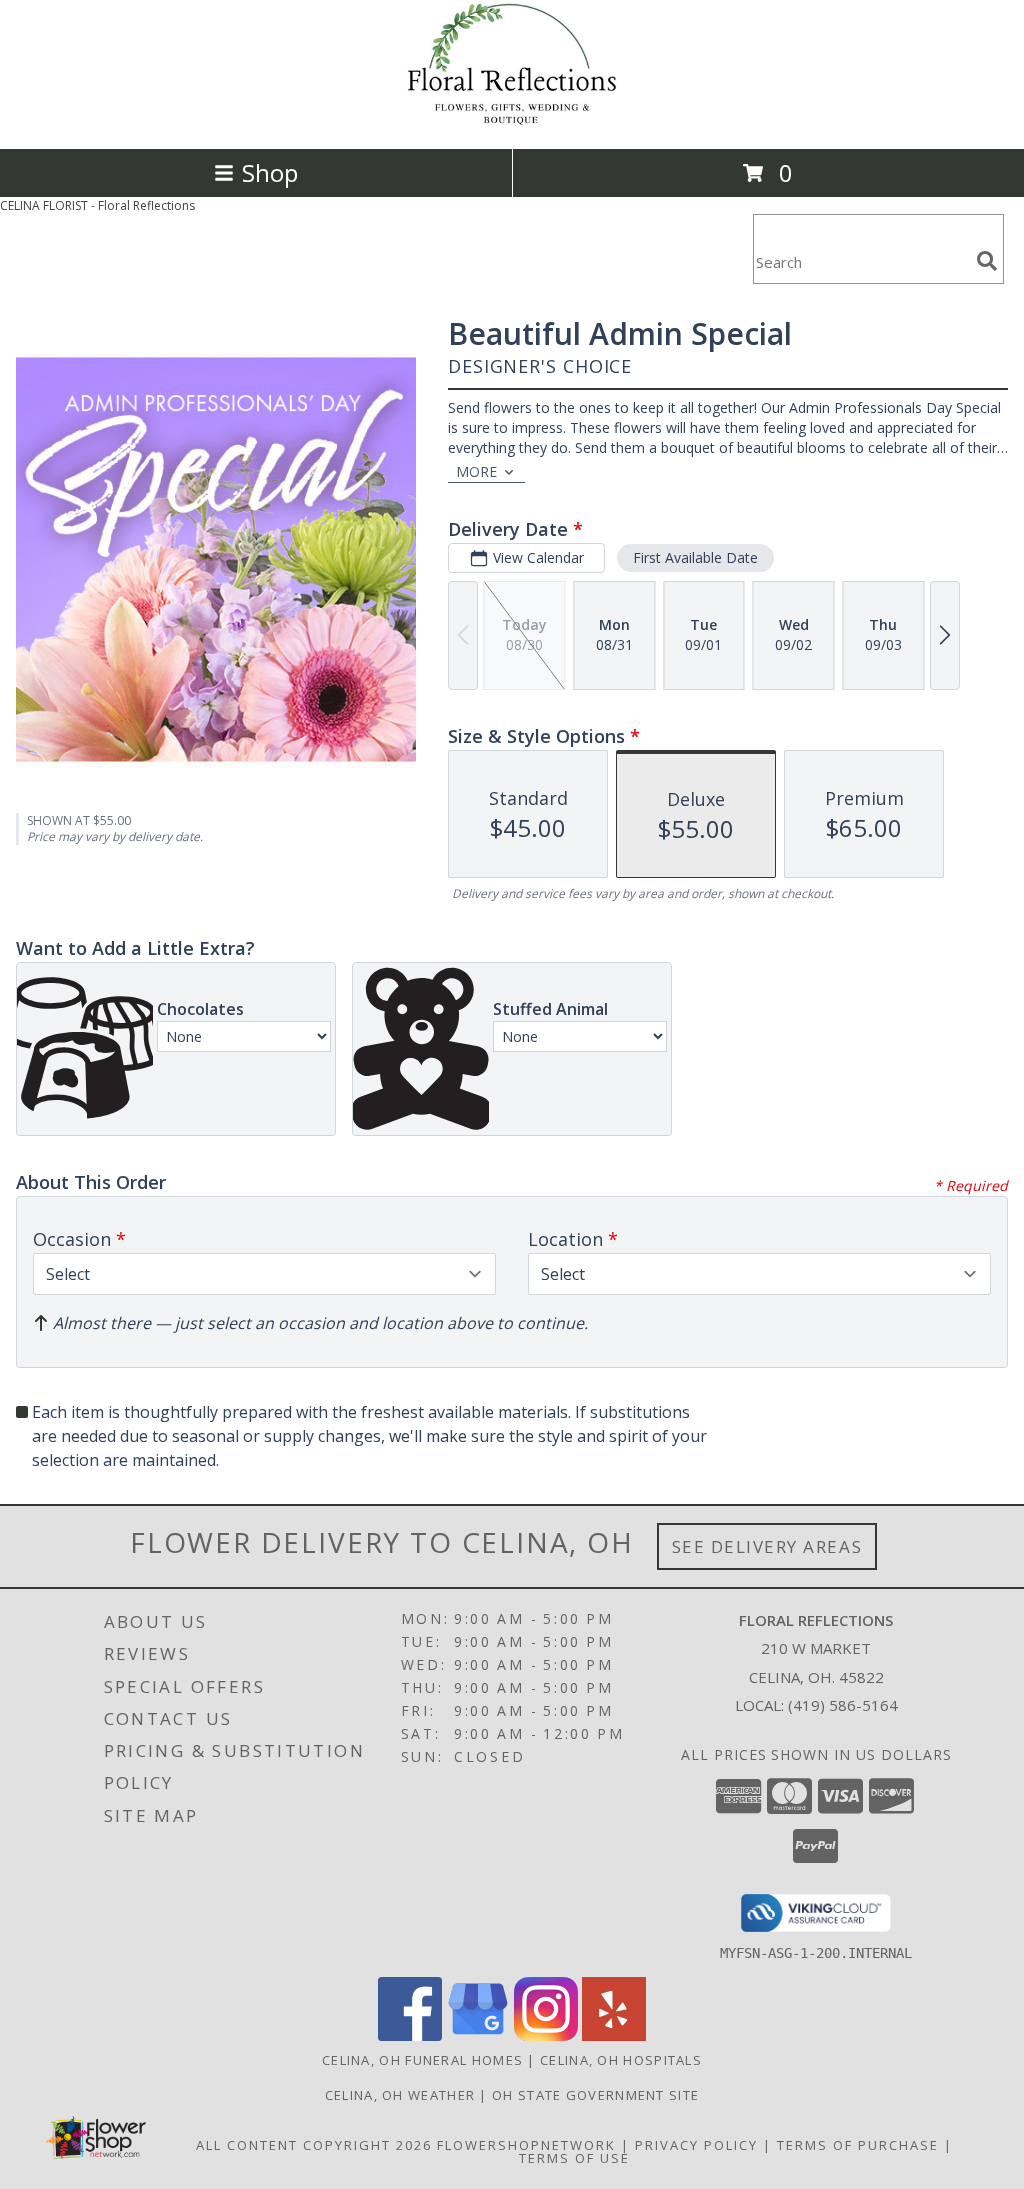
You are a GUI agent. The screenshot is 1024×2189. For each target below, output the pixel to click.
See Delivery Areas (767, 1546)
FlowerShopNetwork (526, 2145)
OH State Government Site (595, 2095)
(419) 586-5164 (843, 1705)
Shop (270, 172)
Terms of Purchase (858, 2145)
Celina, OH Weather (400, 2095)
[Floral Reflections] (512, 119)
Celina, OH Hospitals (621, 2060)
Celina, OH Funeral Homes (422, 2060)
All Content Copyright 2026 (314, 2145)
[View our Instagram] (546, 2035)
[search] (987, 261)
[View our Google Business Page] (478, 2035)
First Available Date (695, 557)
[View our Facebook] (410, 2035)
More (476, 471)
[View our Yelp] (614, 2035)
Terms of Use (574, 2158)
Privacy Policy (696, 2145)
